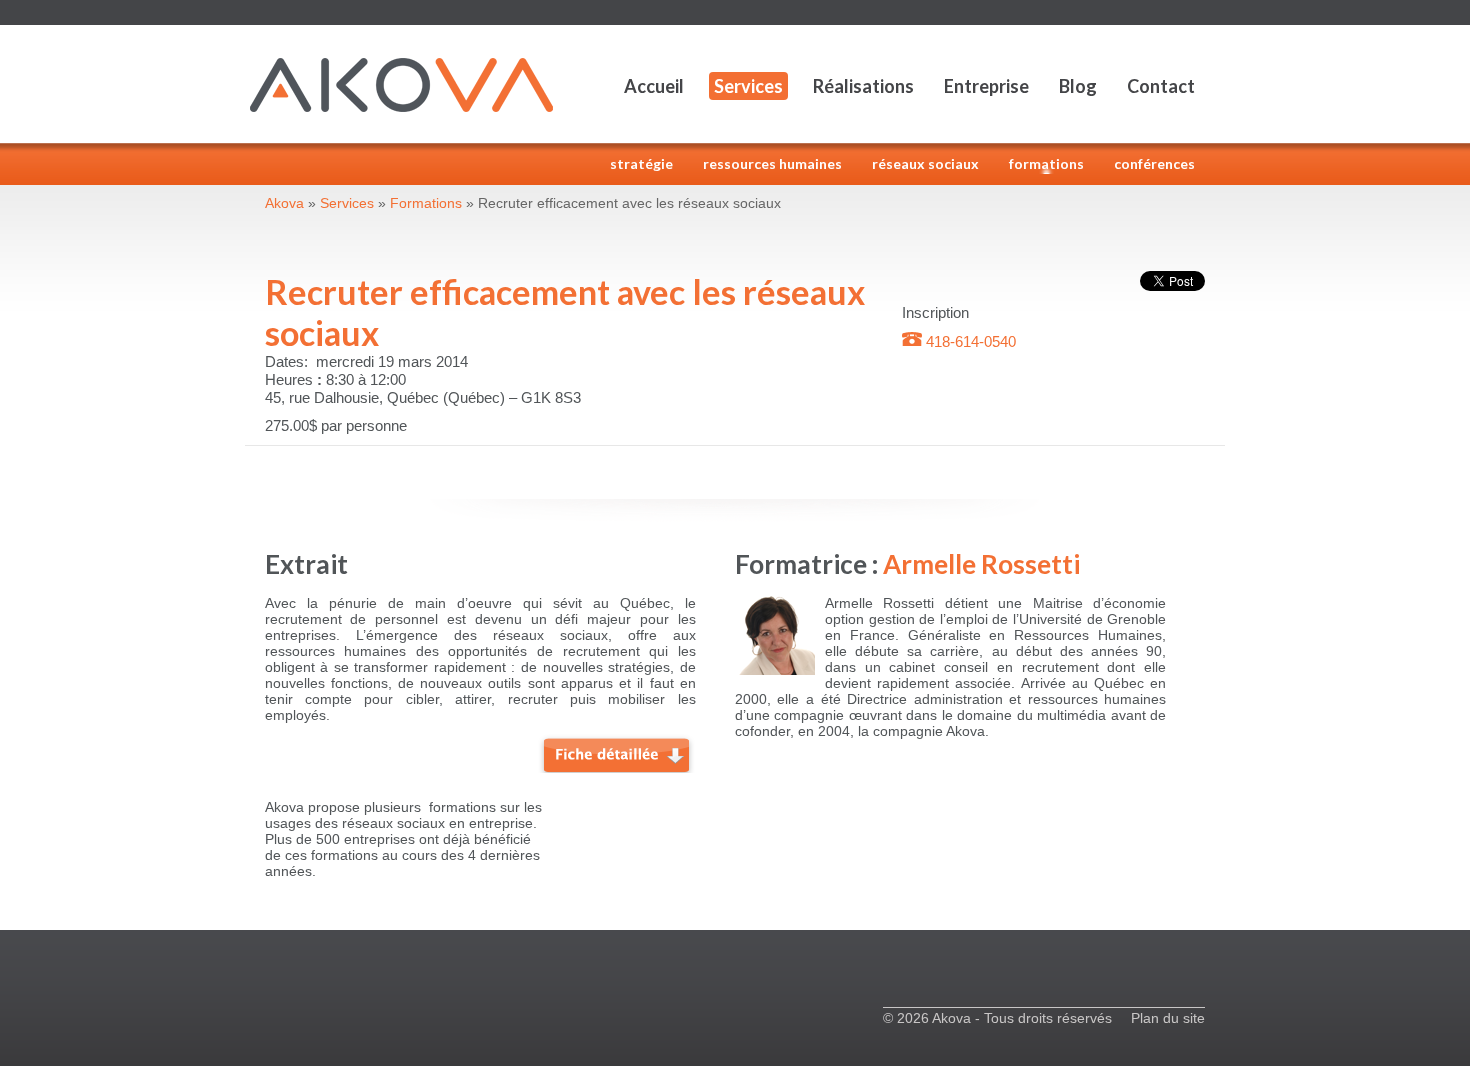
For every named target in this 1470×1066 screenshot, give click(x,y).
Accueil (654, 86)
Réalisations (863, 86)
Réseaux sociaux (925, 163)
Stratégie (641, 163)
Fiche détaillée (617, 753)
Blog (1078, 86)
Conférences (1154, 163)
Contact (1161, 86)
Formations (1046, 163)
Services (748, 86)
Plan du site (1168, 1018)
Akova (284, 203)
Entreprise (986, 86)
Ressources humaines (772, 163)
